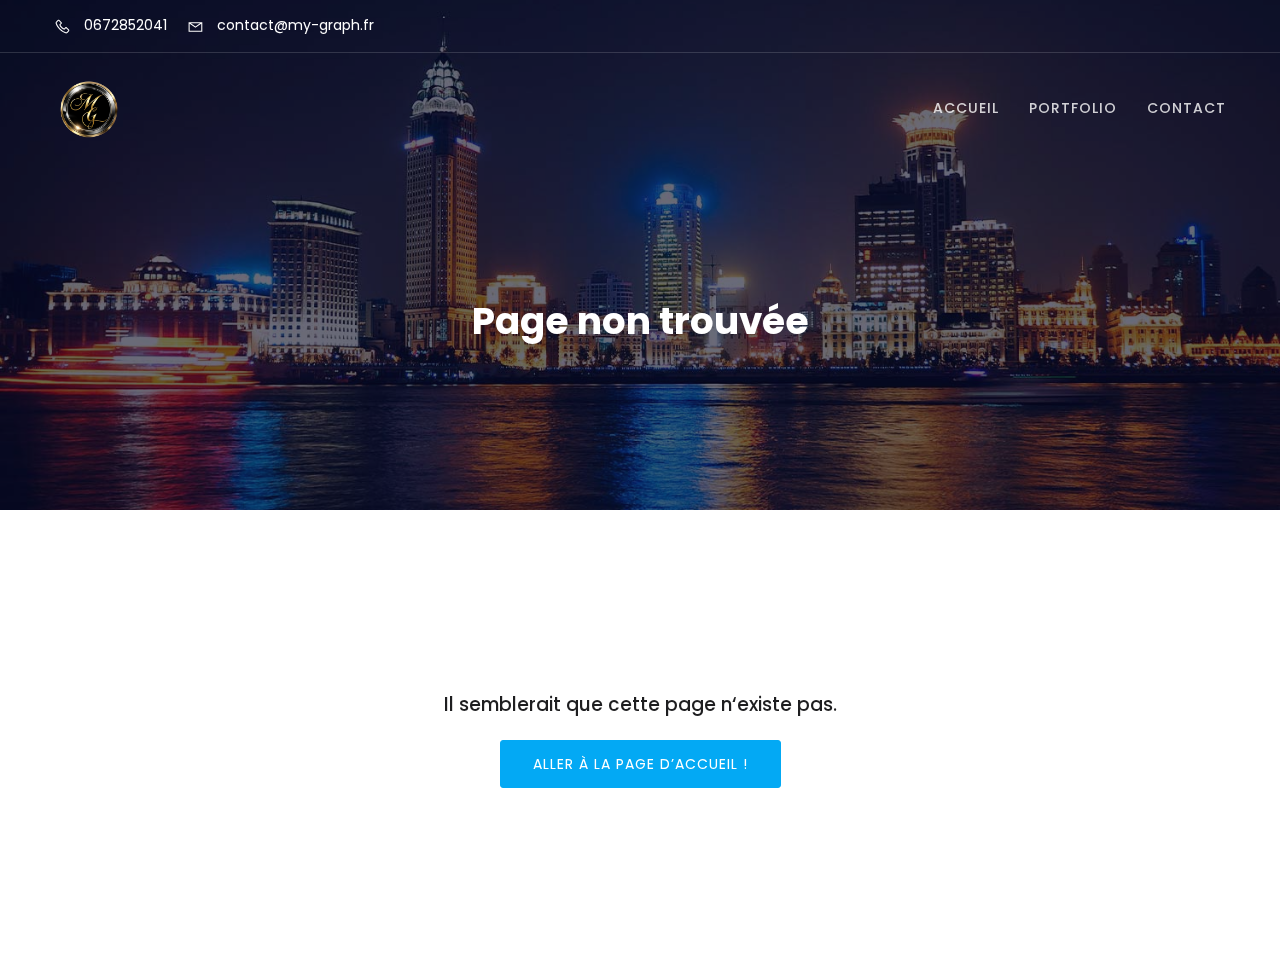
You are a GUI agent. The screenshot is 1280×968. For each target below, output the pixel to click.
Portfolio (1073, 108)
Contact (1186, 108)
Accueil (966, 108)
